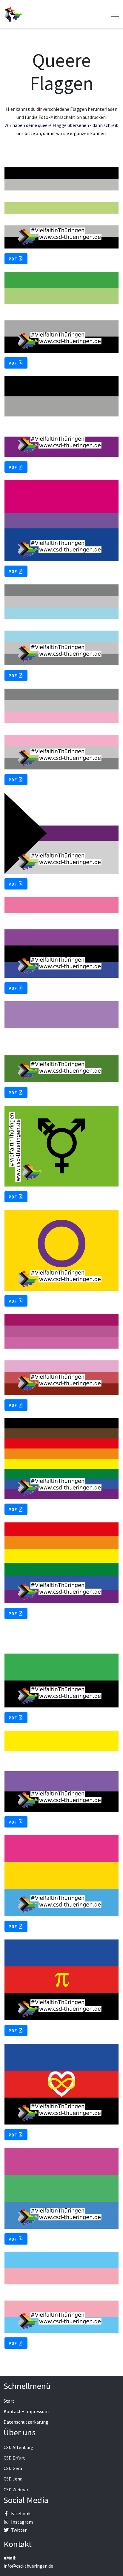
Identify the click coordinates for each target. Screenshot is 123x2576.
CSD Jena (13, 2479)
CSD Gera (13, 2468)
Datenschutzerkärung (26, 2422)
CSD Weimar (16, 2489)
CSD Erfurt (14, 2458)
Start (9, 2401)
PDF (13, 259)
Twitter (19, 2530)
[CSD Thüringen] (13, 14)
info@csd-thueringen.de (28, 2566)
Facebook (21, 2513)
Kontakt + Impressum (26, 2411)
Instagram (22, 2522)
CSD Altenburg (19, 2447)
